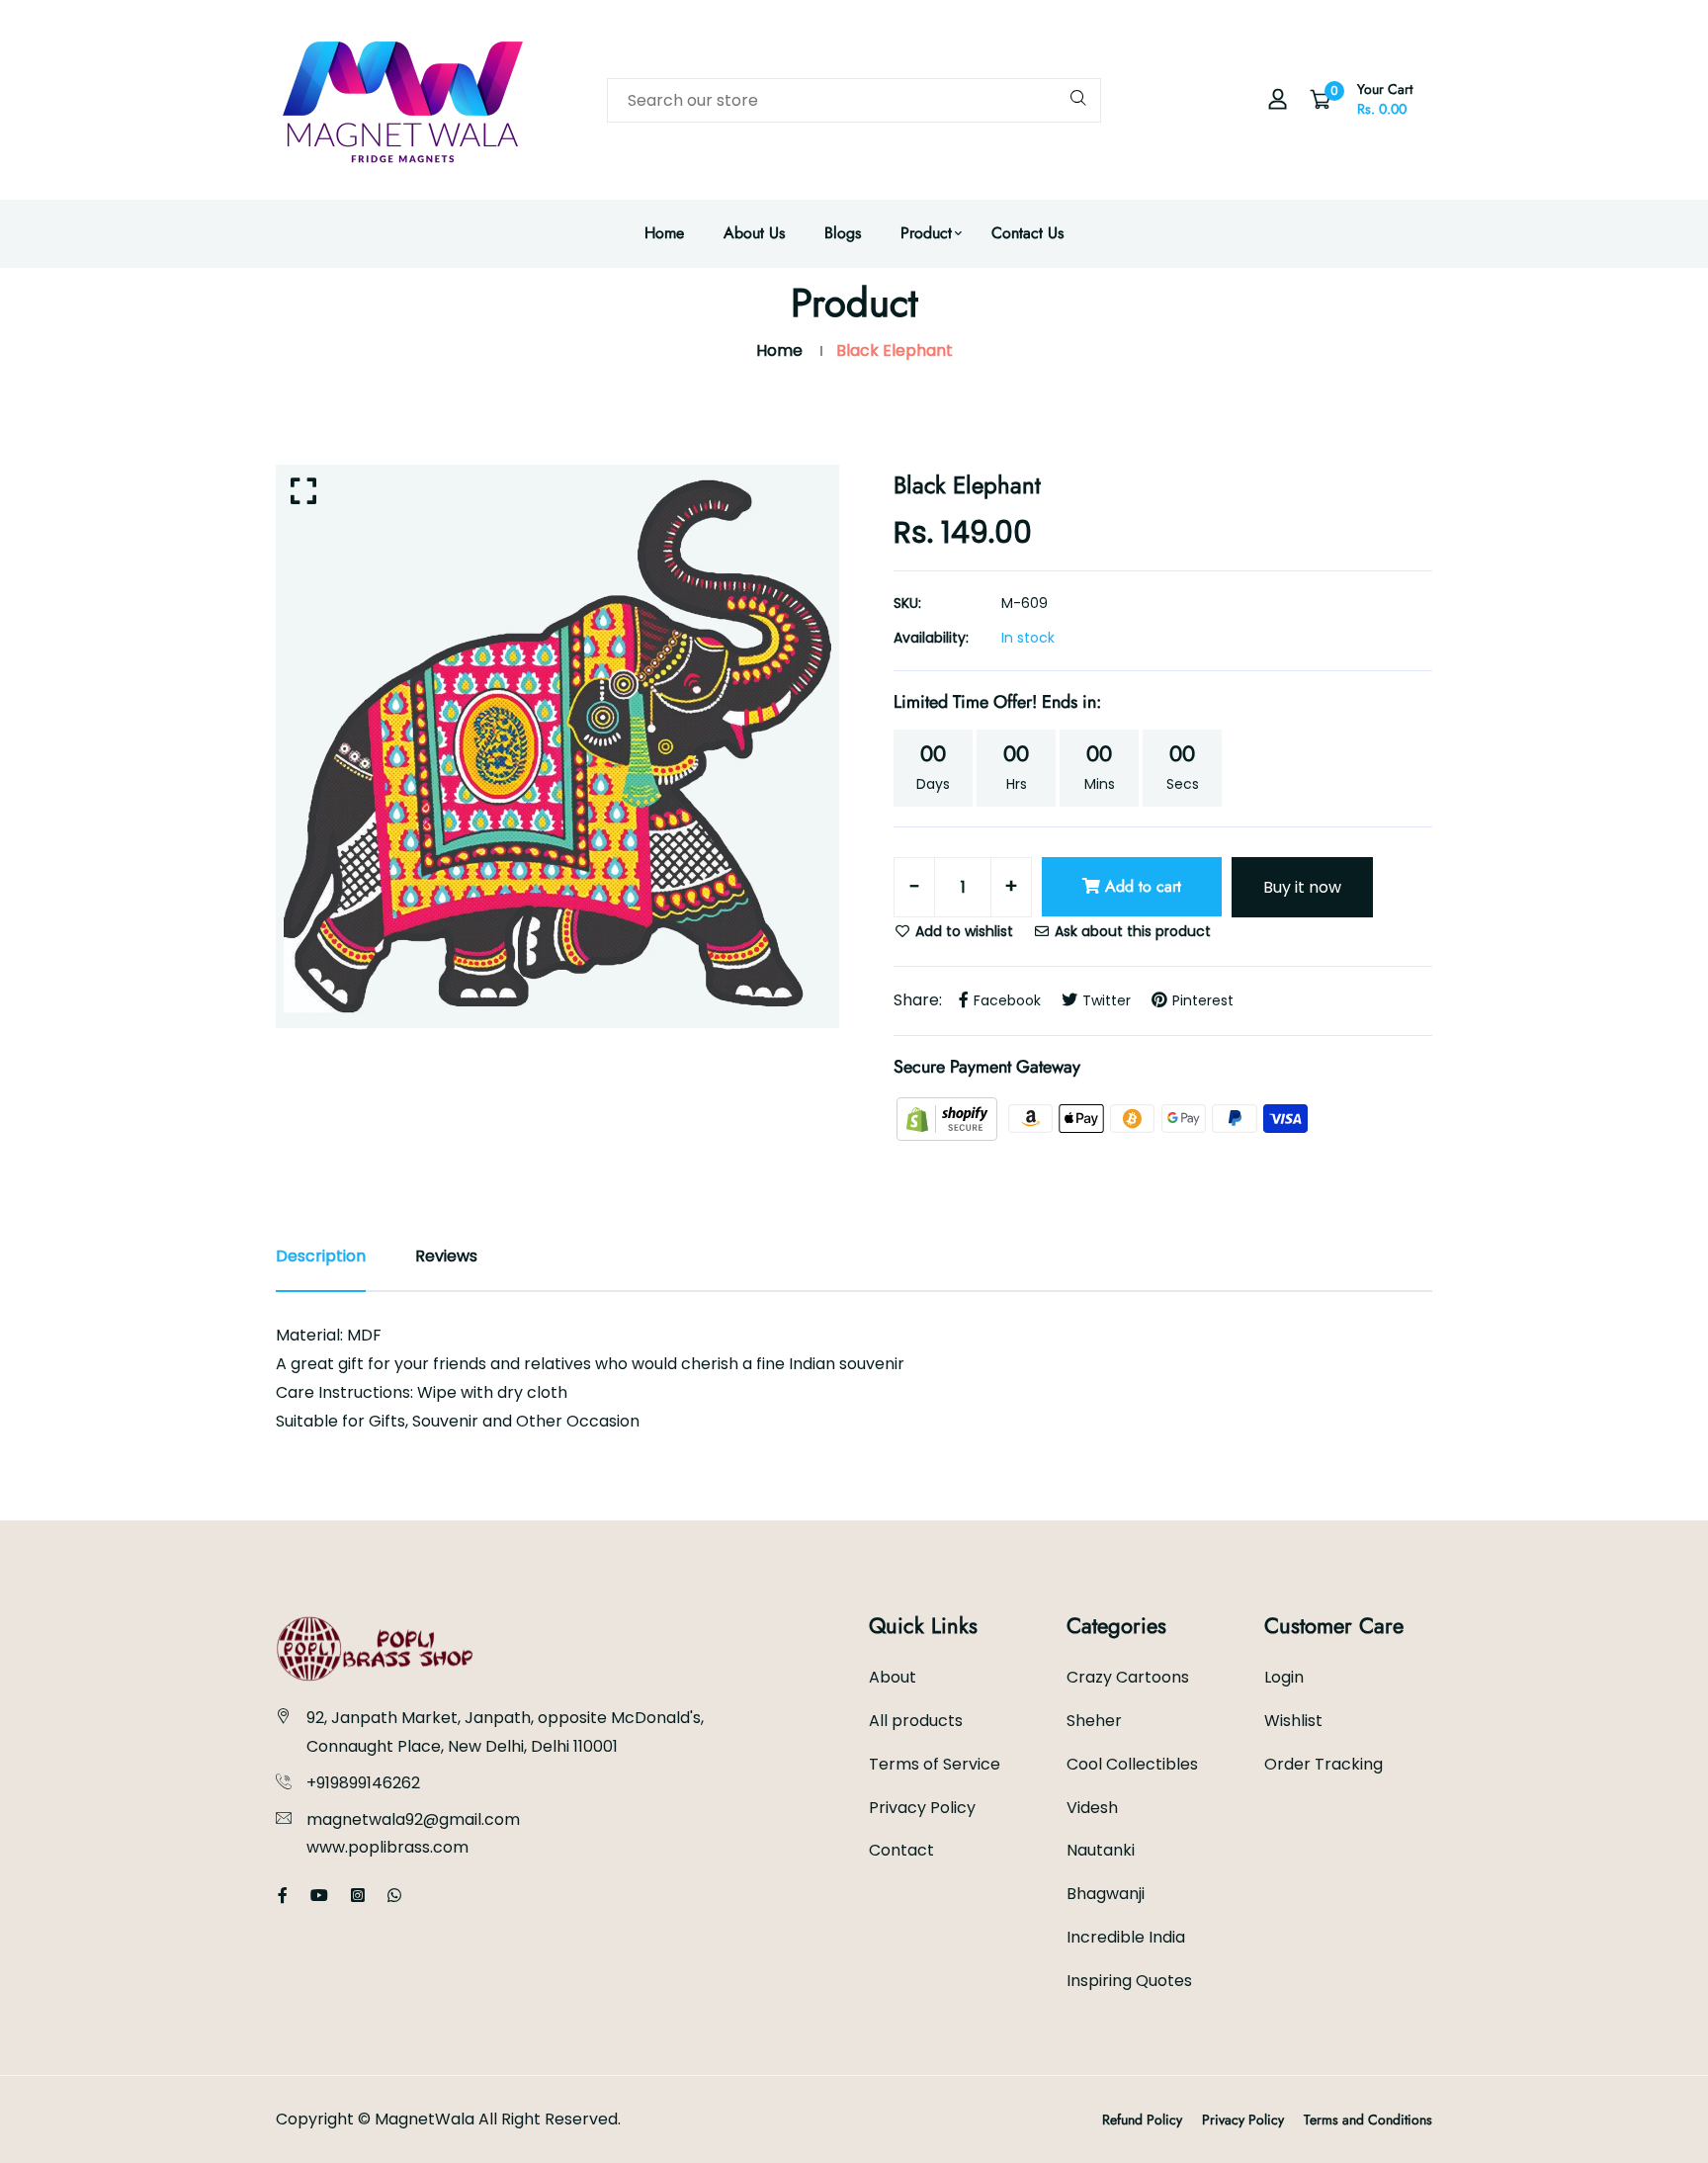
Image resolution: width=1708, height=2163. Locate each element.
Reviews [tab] (446, 1256)
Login (1284, 1677)
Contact (901, 1850)
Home (664, 233)
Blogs (843, 233)
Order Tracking (1324, 1764)
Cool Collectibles (1132, 1764)
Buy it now (1302, 887)
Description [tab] (321, 1256)
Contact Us (1027, 233)
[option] (557, 746)
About (893, 1677)
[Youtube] (319, 1896)
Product (926, 233)
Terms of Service (935, 1764)
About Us (754, 233)
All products (916, 1721)
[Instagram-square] (358, 1896)
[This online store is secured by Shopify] (949, 1118)
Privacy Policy (922, 1808)
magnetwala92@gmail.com (413, 1819)
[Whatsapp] (394, 1896)
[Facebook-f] (283, 1896)
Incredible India (1126, 1937)
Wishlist (1293, 1721)
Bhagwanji (1106, 1894)
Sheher (1094, 1721)
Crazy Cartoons (1128, 1677)
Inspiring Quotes (1129, 1981)
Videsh (1092, 1808)
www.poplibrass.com (387, 1847)
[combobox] (854, 100)
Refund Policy (1142, 2120)
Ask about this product (1131, 931)
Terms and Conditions (1368, 2120)
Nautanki (1101, 1850)
